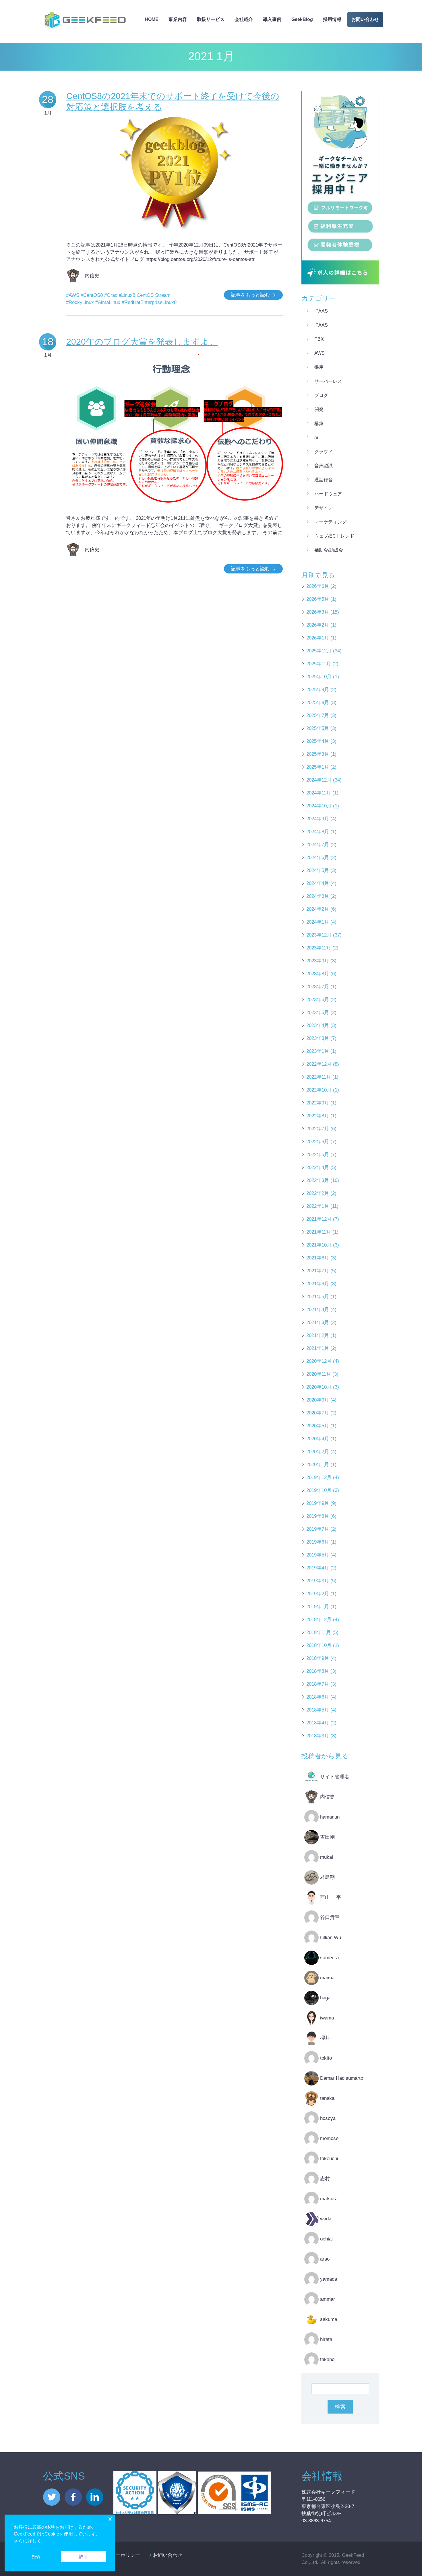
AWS (320, 353)
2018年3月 (318, 1736)
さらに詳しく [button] (28, 2541)
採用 (319, 367)
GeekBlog (302, 19)
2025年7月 (318, 715)
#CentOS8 (92, 295)
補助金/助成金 (329, 550)
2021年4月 (318, 1310)
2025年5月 (318, 728)
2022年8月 (318, 1116)
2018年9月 (318, 1658)
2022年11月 (319, 1077)
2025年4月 (318, 741)
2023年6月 (318, 1000)
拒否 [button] (36, 2556)
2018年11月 (319, 1632)
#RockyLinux (80, 302)
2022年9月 (318, 1103)
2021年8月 (318, 1258)
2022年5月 (318, 1155)
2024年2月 (318, 909)
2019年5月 (318, 1555)
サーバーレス (328, 381)
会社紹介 (244, 19)
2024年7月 (318, 845)
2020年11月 (319, 1374)
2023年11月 (319, 948)
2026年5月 (318, 599)
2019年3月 (318, 1581)
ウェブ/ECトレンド (334, 536)
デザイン (324, 508)
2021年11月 (319, 1232)
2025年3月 (318, 754)
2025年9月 (318, 690)
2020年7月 (318, 1413)
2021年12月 (319, 1219)
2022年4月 (318, 1167)
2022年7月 (318, 1129)
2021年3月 (318, 1322)
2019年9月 (318, 1503)
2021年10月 (319, 1245)
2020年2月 (318, 1452)
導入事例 (272, 19)
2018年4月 (318, 1723)
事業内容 (178, 19)
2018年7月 (318, 1684)
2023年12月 (319, 935)
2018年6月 (318, 1697)
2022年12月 (319, 1064)
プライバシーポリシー (116, 2555)
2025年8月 (318, 702)
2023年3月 (318, 1038)
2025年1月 (318, 767)
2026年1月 (318, 638)
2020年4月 (318, 1439)
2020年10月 (319, 1387)
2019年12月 (319, 1477)
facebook (73, 2497)
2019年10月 (319, 1490)
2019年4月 (318, 1568)
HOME (152, 19)
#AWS (73, 295)
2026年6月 (318, 586)
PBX (319, 339)
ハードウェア (328, 494)
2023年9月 (318, 961)
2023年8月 (318, 974)
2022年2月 (318, 1193)
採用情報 (332, 19)
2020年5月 (318, 1426)
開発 (319, 409)
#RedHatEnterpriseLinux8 (149, 302)
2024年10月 (319, 806)
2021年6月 (318, 1284)
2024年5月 (318, 870)
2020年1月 (318, 1465)
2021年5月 (318, 1297)
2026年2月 (318, 625)
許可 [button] (83, 2556)
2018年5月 (318, 1710)
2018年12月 (319, 1620)
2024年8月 (318, 832)
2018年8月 (318, 1671)
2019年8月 (318, 1516)
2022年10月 (319, 1090)
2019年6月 (318, 1542)
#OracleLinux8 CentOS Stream (137, 295)
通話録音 (324, 480)
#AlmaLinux (108, 302)
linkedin (95, 2497)
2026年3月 (318, 612)
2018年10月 (319, 1645)
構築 (319, 423)
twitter (52, 2497)
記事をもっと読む (250, 295)
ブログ (321, 395)
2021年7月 (318, 1271)
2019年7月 (318, 1529)
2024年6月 (318, 857)
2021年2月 (318, 1335)
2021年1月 (318, 1348)
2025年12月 (319, 651)
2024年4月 (318, 883)
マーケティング (330, 522)
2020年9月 (318, 1400)
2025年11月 (319, 664)
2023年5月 (318, 1012)
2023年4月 (318, 1025)
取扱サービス (211, 19)
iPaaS (321, 311)
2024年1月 (318, 922)
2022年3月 (318, 1180)
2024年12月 (319, 780)
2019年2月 (318, 1594)
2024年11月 (319, 793)
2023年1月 (318, 1051)
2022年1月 (318, 1206)
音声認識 (324, 466)
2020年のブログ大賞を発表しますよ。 (142, 342)
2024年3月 (318, 896)
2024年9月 (318, 819)
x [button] (110, 2519)
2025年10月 (319, 677)
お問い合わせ (365, 19)
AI (316, 438)
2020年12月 (319, 1361)
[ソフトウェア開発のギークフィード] (85, 10)
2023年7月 (318, 987)
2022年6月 (318, 1142)
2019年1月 (318, 1607)
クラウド (324, 452)
